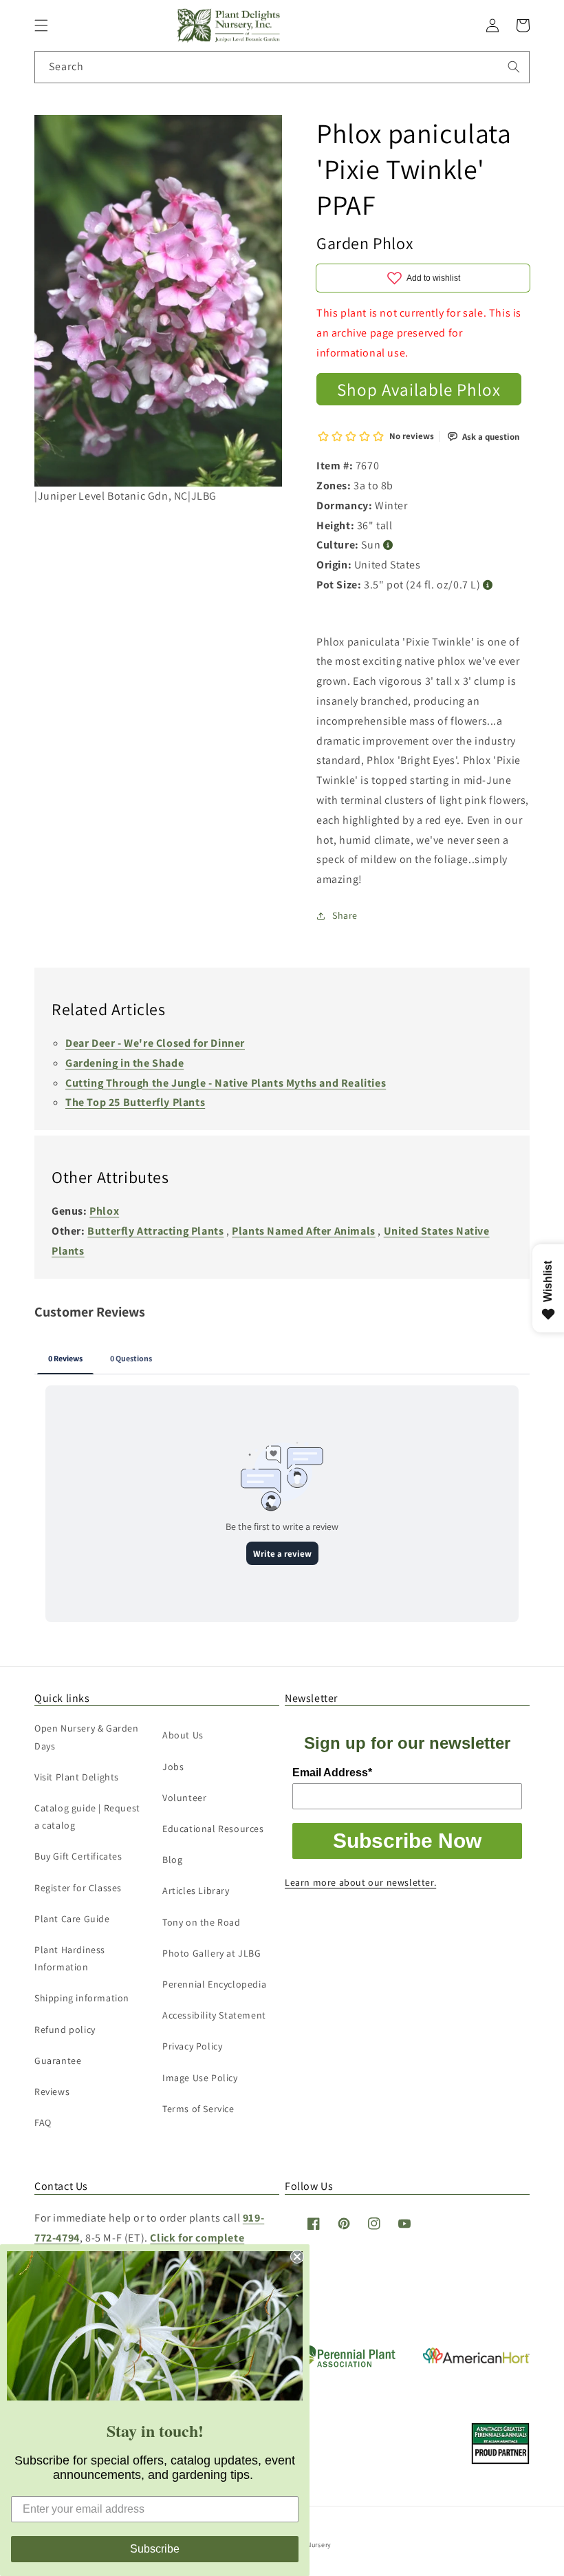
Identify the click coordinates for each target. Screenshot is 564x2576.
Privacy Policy (192, 2046)
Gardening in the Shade (124, 1063)
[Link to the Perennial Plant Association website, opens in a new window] (344, 2364)
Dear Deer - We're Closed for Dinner (155, 1043)
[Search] (514, 67)
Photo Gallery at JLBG (212, 1953)
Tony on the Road (202, 1922)
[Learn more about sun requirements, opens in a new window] (388, 545)
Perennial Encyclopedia (214, 1984)
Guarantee (58, 2061)
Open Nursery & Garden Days (87, 1737)
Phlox (104, 1211)
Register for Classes (78, 1888)
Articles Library (196, 1891)
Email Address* (332, 1773)
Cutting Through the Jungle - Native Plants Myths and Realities (226, 1083)
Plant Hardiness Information (70, 1958)
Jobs (173, 1767)
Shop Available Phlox (419, 389)
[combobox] (282, 67)
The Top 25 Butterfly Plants (135, 1102)
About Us (183, 1735)
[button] (41, 25)
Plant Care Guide (72, 1919)
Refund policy (65, 2030)
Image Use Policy (200, 2078)
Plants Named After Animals (304, 1231)
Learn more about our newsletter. (360, 1882)
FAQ (43, 2122)
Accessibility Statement (214, 2015)
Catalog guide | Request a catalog (87, 1817)
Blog (172, 1860)
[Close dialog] (297, 2257)
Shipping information (82, 1998)
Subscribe (155, 2549)
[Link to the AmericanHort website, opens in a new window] (476, 2360)
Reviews (52, 2091)
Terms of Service (198, 2109)
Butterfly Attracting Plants (155, 1231)
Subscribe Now (407, 1841)
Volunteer (184, 1798)
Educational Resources (213, 1829)
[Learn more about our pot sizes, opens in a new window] (488, 585)
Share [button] (345, 915)
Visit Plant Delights (77, 1777)
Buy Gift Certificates (78, 1856)
